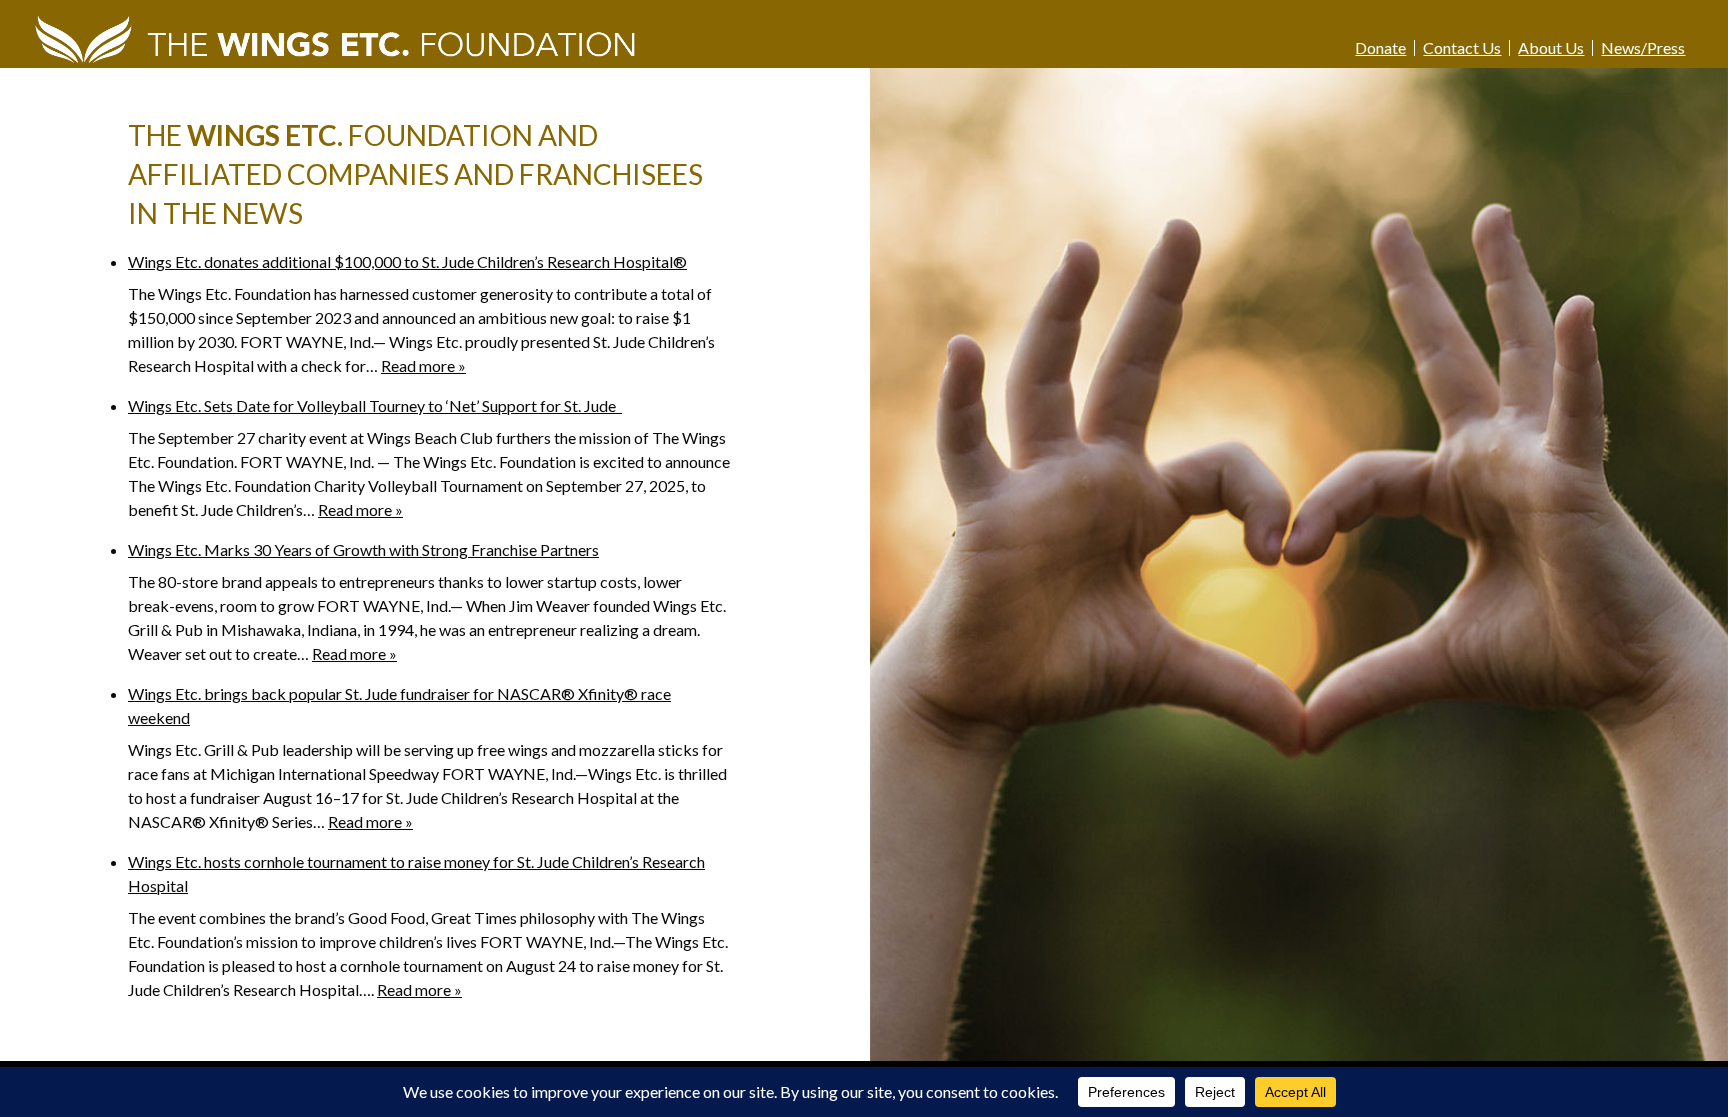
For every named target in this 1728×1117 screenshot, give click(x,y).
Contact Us (1462, 48)
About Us (1551, 48)
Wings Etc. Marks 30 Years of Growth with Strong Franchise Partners (363, 549)
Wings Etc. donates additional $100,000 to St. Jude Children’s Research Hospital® (407, 261)
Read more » (423, 365)
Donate (1380, 48)
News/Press (1643, 48)
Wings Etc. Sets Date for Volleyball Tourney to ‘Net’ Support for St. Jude (375, 405)
